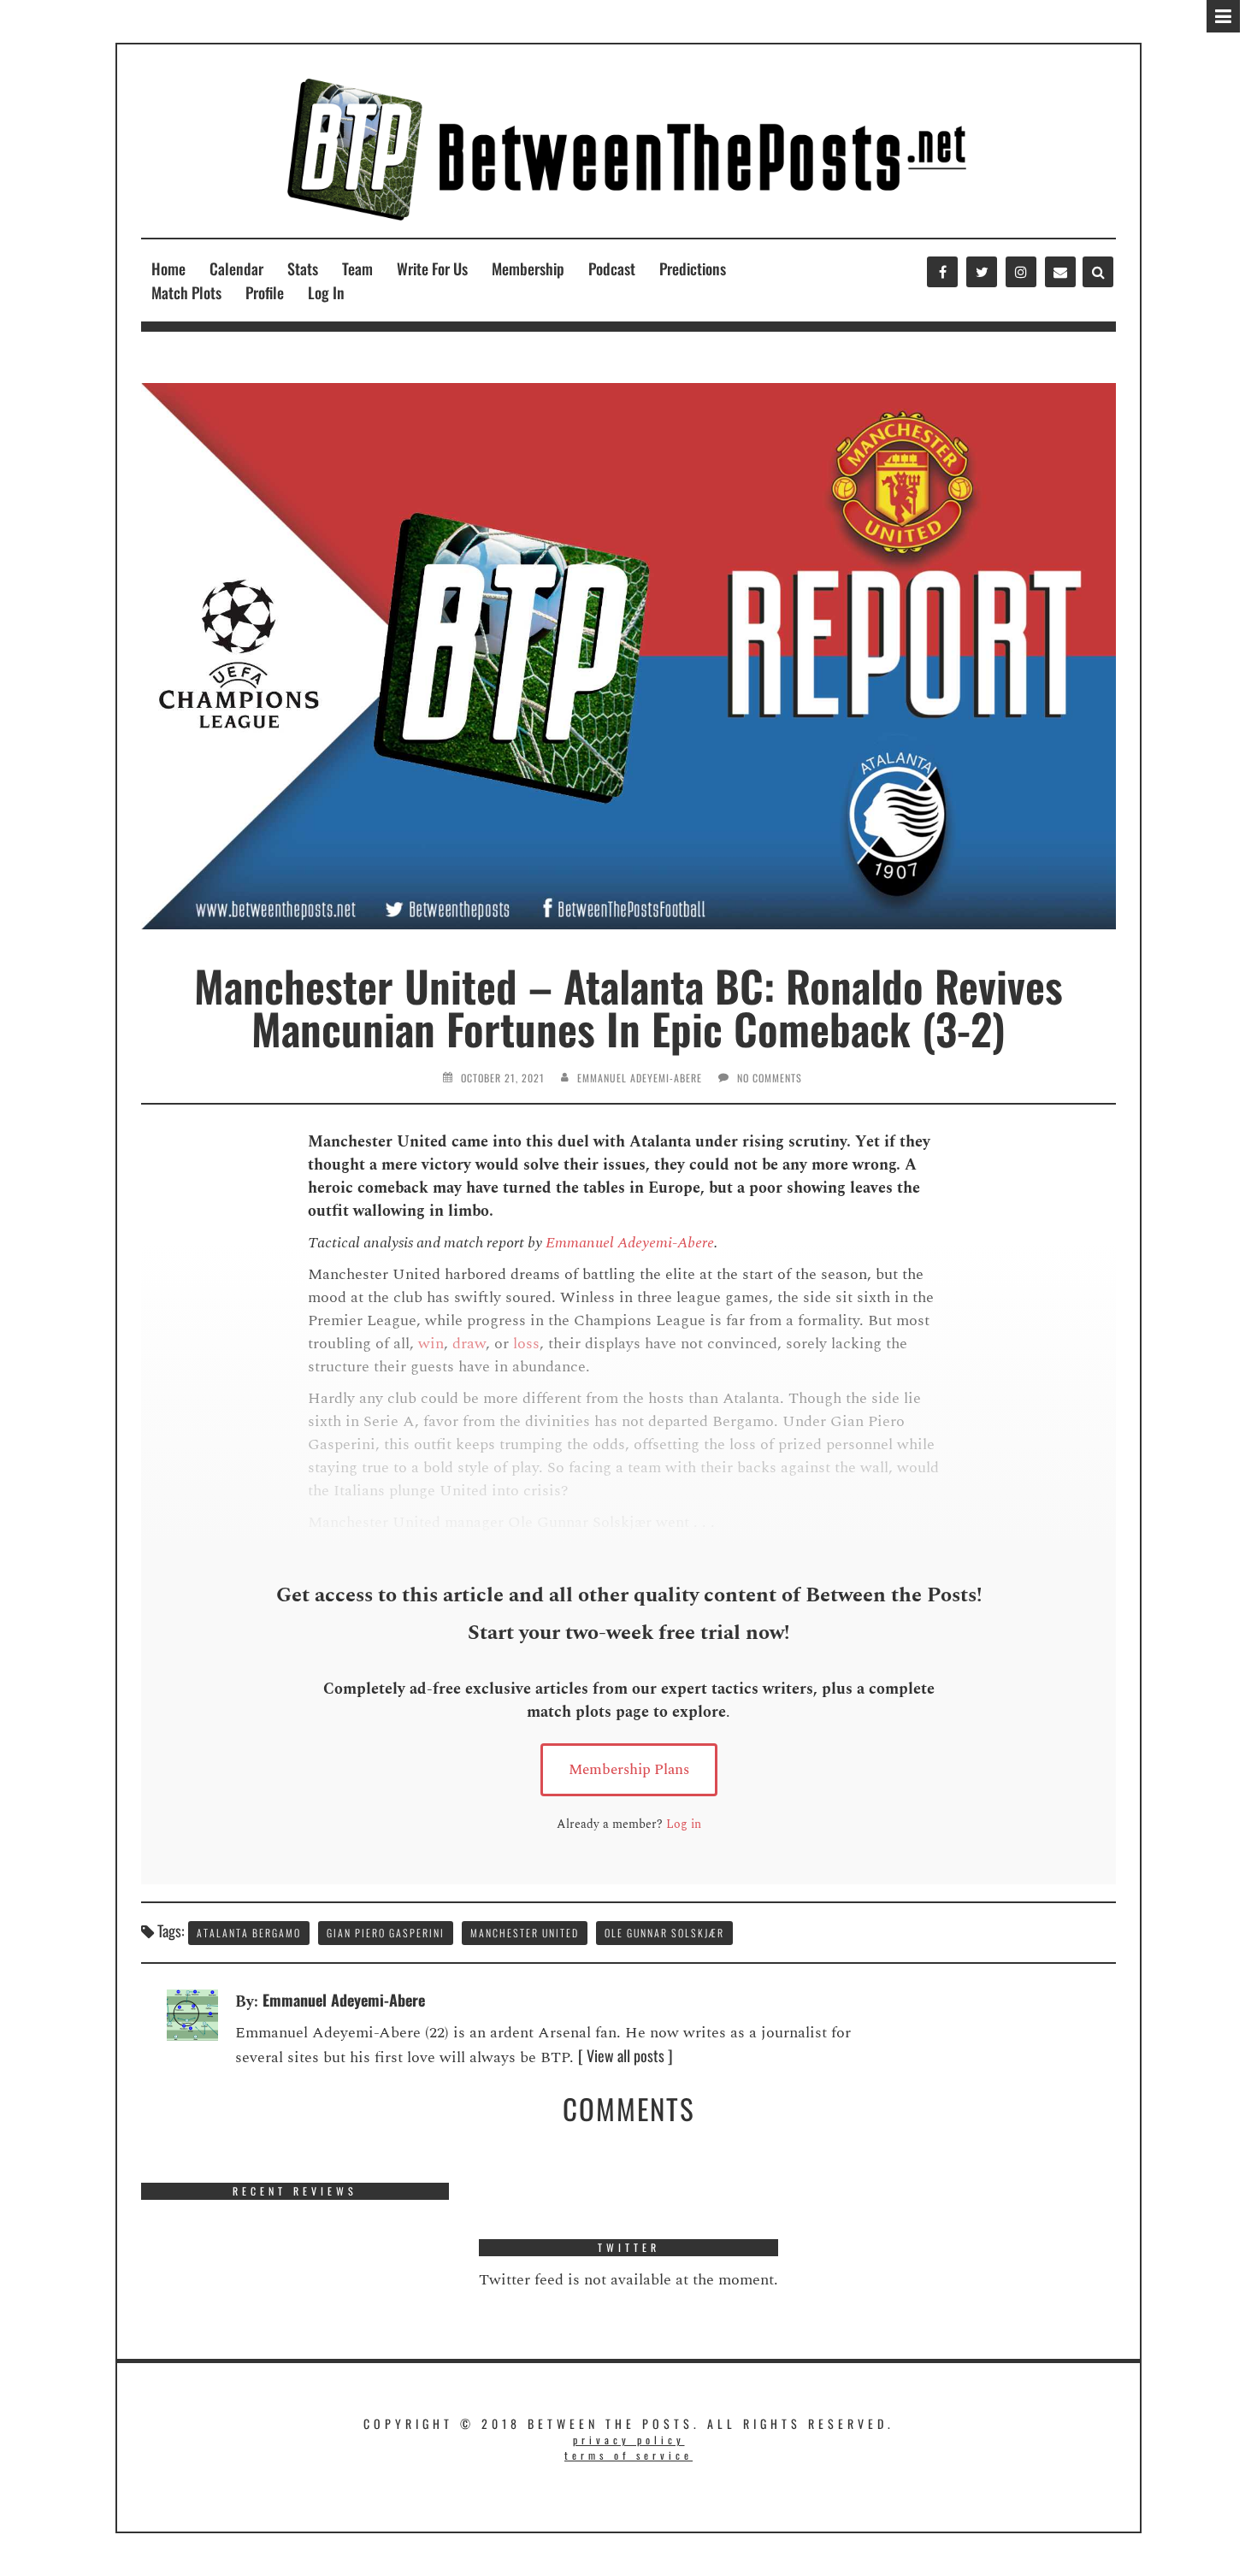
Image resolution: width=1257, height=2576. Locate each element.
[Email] (1060, 272)
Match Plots (186, 292)
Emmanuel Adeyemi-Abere (640, 1078)
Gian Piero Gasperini (386, 1933)
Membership (528, 268)
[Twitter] (982, 272)
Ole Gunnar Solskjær (664, 1933)
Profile (265, 292)
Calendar (236, 268)
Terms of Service (628, 2455)
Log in (684, 1824)
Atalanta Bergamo (249, 1933)
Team (357, 268)
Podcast (612, 268)
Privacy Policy (629, 2440)
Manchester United (525, 1933)
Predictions (693, 268)
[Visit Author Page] (192, 2013)
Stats (303, 268)
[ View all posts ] (626, 2055)
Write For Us (432, 268)
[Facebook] (942, 272)
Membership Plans (629, 1770)
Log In (326, 292)
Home (168, 268)
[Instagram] (1021, 272)
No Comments (770, 1078)
